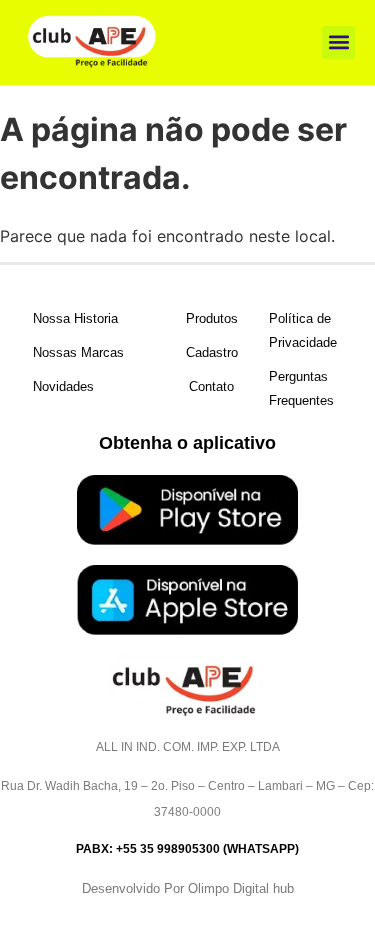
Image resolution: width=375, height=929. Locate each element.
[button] (338, 42)
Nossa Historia (75, 318)
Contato (211, 386)
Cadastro (212, 352)
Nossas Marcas (78, 352)
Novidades (63, 386)
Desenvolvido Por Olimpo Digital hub (188, 888)
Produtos (212, 318)
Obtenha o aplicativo (187, 443)
